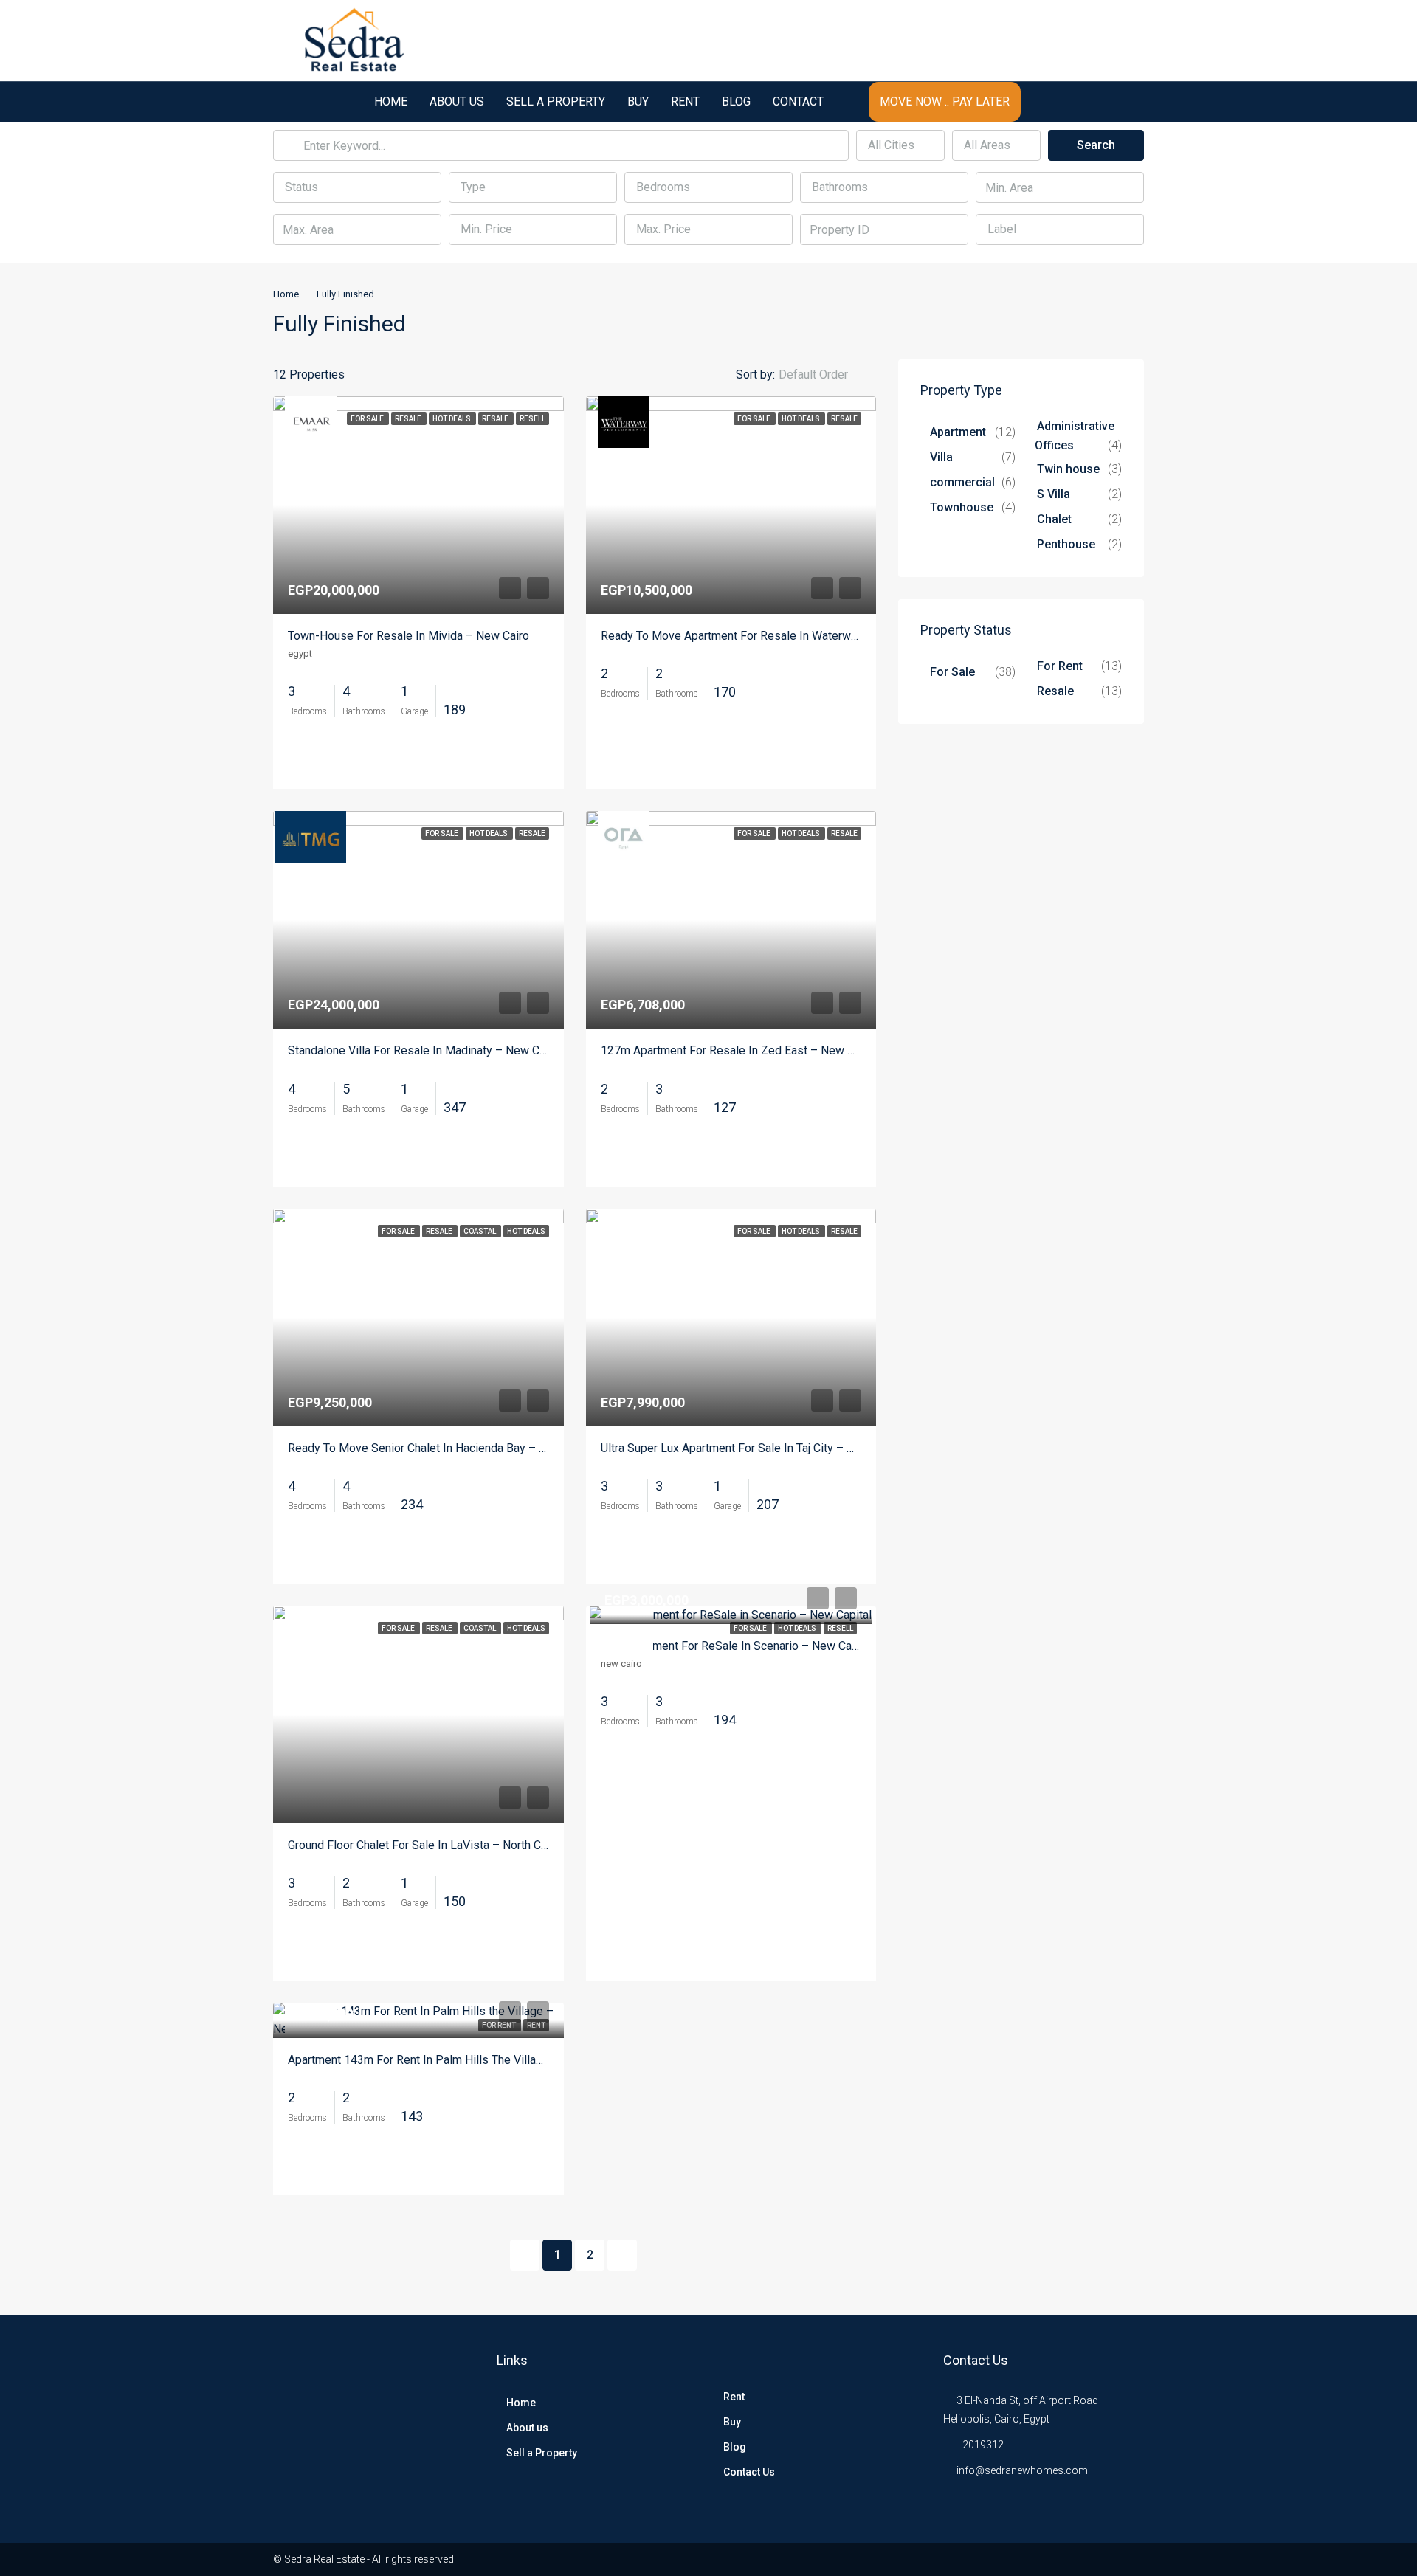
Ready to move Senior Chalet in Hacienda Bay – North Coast (444, 1448)
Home (391, 101)
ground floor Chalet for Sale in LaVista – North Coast (426, 1845)
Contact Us (749, 2472)
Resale (1055, 691)
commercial (962, 482)
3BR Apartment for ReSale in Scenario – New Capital (737, 1646)
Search (1096, 145)
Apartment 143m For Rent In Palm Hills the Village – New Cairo (452, 2060)
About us (457, 101)
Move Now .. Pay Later (945, 101)
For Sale (751, 1628)
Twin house (1068, 469)
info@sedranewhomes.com (1022, 2470)
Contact (798, 101)
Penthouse (1066, 544)
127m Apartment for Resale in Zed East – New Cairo (737, 1050)
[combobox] (900, 145)
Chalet (1054, 519)
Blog (736, 101)
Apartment (958, 432)
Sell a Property (556, 101)
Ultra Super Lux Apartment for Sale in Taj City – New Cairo (750, 1448)
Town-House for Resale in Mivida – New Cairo (408, 636)
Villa (941, 457)
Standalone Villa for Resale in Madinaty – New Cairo (423, 1050)
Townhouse (962, 507)
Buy (638, 101)
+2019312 (980, 2445)
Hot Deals (798, 1628)
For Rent (1060, 666)
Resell (840, 1628)
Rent (685, 101)
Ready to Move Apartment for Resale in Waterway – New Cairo (765, 636)
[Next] (622, 2255)
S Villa (1054, 494)
